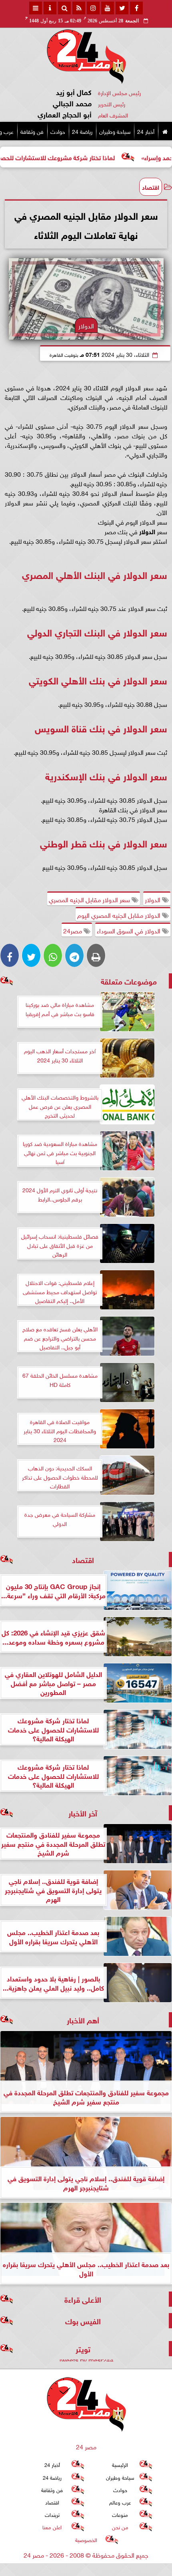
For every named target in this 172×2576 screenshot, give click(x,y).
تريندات (52, 2514)
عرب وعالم (120, 2502)
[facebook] (136, 8)
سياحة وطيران (115, 131)
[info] (50, 8)
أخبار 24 (146, 131)
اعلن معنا (52, 2527)
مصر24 (73, 930)
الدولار (153, 899)
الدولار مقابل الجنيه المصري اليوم (120, 915)
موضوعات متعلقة (129, 981)
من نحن (120, 2527)
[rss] (79, 8)
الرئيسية (120, 2464)
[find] (64, 8)
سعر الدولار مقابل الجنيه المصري (90, 899)
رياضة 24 (82, 131)
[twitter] (122, 8)
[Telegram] (74, 955)
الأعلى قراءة (83, 2299)
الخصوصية (86, 2539)
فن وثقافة (32, 131)
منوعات (120, 2514)
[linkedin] (93, 8)
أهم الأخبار (83, 2020)
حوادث (58, 131)
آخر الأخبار (83, 1813)
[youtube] (108, 8)
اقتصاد (151, 187)
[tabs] (36, 8)
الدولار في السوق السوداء (129, 930)
